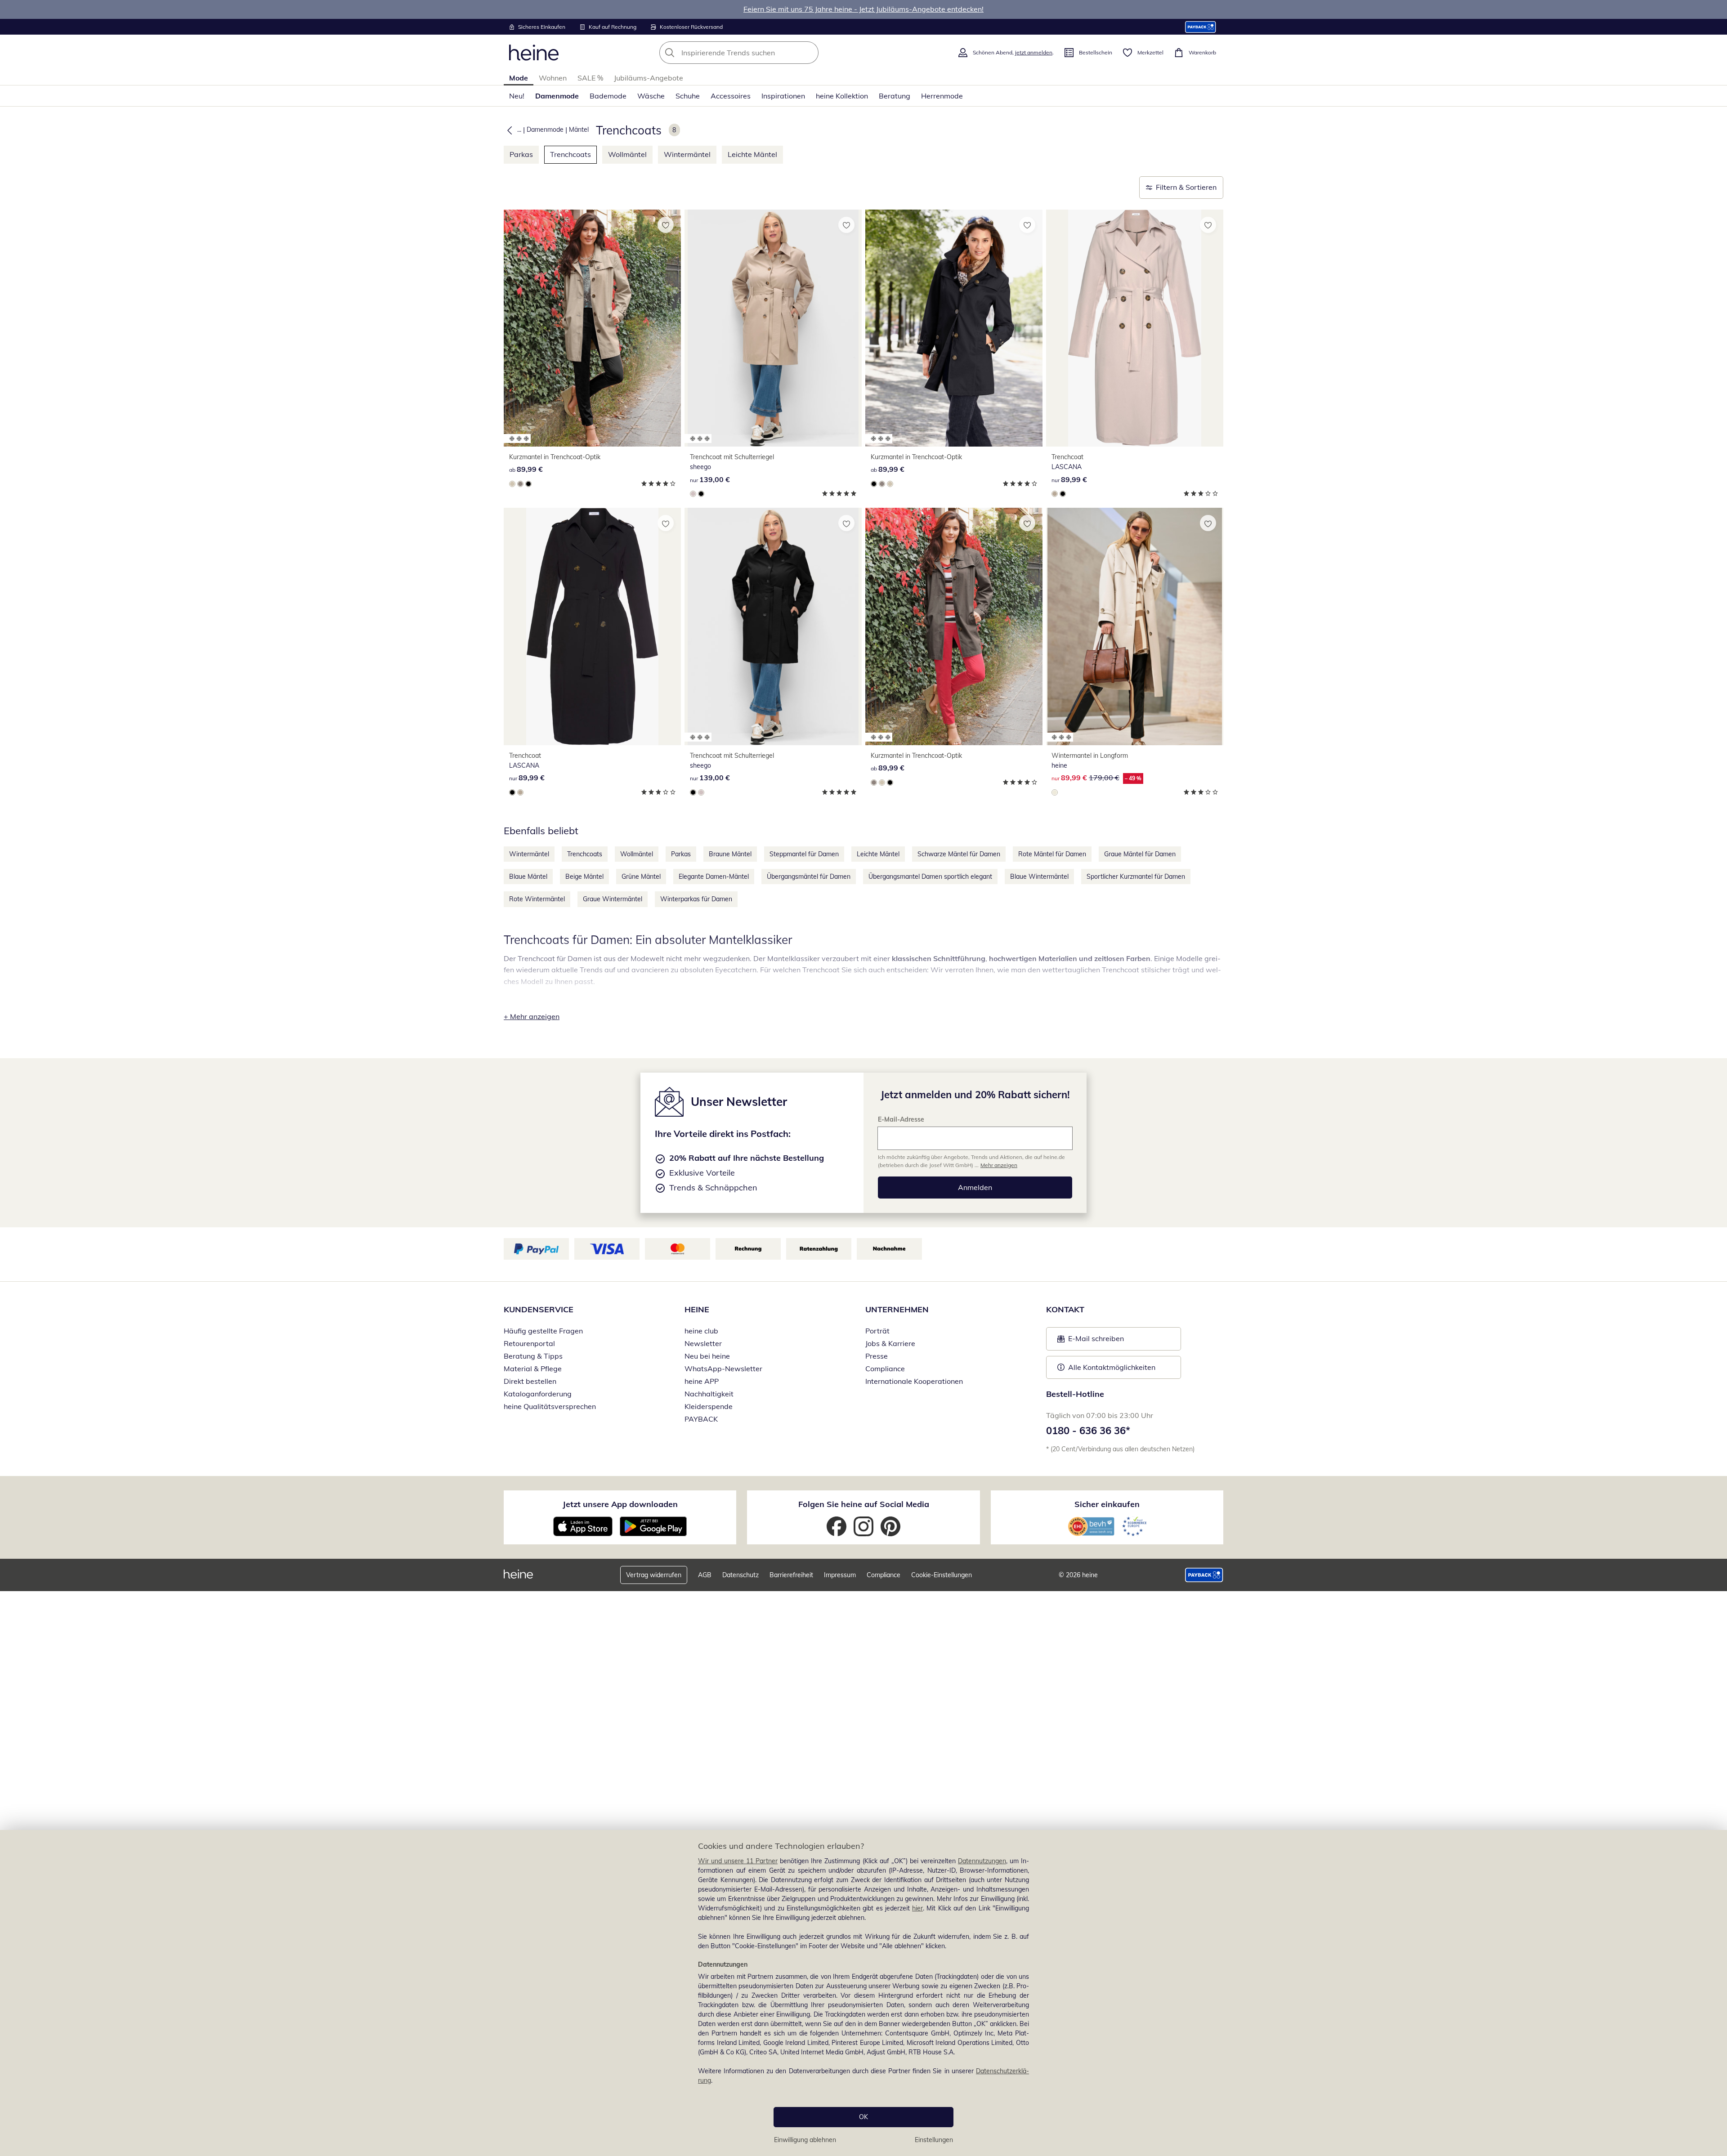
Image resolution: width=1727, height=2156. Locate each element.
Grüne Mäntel (641, 877)
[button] (508, 130)
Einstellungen (934, 2140)
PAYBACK (701, 1419)
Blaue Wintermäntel (1039, 877)
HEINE (697, 1309)
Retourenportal (529, 1343)
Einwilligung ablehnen (805, 2140)
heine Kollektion (842, 96)
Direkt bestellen (530, 1381)
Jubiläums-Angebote (649, 78)
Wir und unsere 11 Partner (738, 1861)
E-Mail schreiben (1091, 1341)
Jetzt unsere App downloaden (620, 1504)
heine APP (702, 1381)
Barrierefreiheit (791, 1575)
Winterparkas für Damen (696, 899)
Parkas (521, 154)
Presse (877, 1356)
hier (917, 1908)
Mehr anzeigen (999, 1165)
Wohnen (553, 78)
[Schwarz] (528, 484)
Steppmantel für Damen (804, 854)
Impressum (840, 1575)
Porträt (877, 1331)
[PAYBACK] (1201, 27)
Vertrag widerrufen (654, 1575)
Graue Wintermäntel (613, 899)
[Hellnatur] (1055, 792)
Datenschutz (740, 1575)
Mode (519, 78)
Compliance (885, 1369)
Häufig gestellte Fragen (543, 1331)
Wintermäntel (687, 154)
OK (863, 2117)
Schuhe (688, 96)
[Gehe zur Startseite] (534, 53)
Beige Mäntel (584, 877)
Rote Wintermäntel (537, 899)
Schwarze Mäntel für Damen (959, 854)
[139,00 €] (773, 328)
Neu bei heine (707, 1356)
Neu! (517, 96)
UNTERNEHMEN (897, 1309)
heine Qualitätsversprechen (550, 1406)
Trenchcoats (570, 154)
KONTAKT (1065, 1309)
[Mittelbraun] (520, 484)
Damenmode (557, 96)
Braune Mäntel (730, 854)
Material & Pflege (533, 1369)
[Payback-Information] (1204, 1575)
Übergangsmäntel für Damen (809, 877)
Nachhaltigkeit (709, 1394)
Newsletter (703, 1343)
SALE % (590, 78)
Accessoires (731, 96)
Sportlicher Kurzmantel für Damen (1136, 877)
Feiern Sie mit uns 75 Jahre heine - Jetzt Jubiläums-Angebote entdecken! (863, 9)
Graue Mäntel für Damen (1140, 854)
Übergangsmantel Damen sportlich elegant (930, 877)
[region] (863, 1993)
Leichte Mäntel (752, 154)
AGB (705, 1575)
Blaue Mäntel (528, 877)
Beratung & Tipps (533, 1356)
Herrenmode (942, 96)
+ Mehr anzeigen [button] (532, 1016)
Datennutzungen (982, 1861)
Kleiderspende (709, 1406)
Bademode (608, 96)
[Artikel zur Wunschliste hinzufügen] (666, 225)
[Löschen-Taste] (809, 53)
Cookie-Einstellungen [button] (942, 1575)
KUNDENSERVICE (539, 1309)
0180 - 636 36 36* (1088, 1431)
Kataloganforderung (538, 1394)
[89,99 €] (592, 328)
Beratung (895, 96)
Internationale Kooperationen (914, 1381)
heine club (701, 1331)
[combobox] (759, 53)
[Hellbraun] (512, 484)
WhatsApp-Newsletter (723, 1369)
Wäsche (651, 96)
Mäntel (579, 130)
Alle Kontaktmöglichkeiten (1112, 1367)
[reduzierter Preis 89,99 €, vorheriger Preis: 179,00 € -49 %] (1135, 626)
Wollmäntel (627, 154)
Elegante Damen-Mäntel (714, 877)
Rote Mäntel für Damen (1052, 854)
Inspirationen (783, 96)
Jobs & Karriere (890, 1343)
